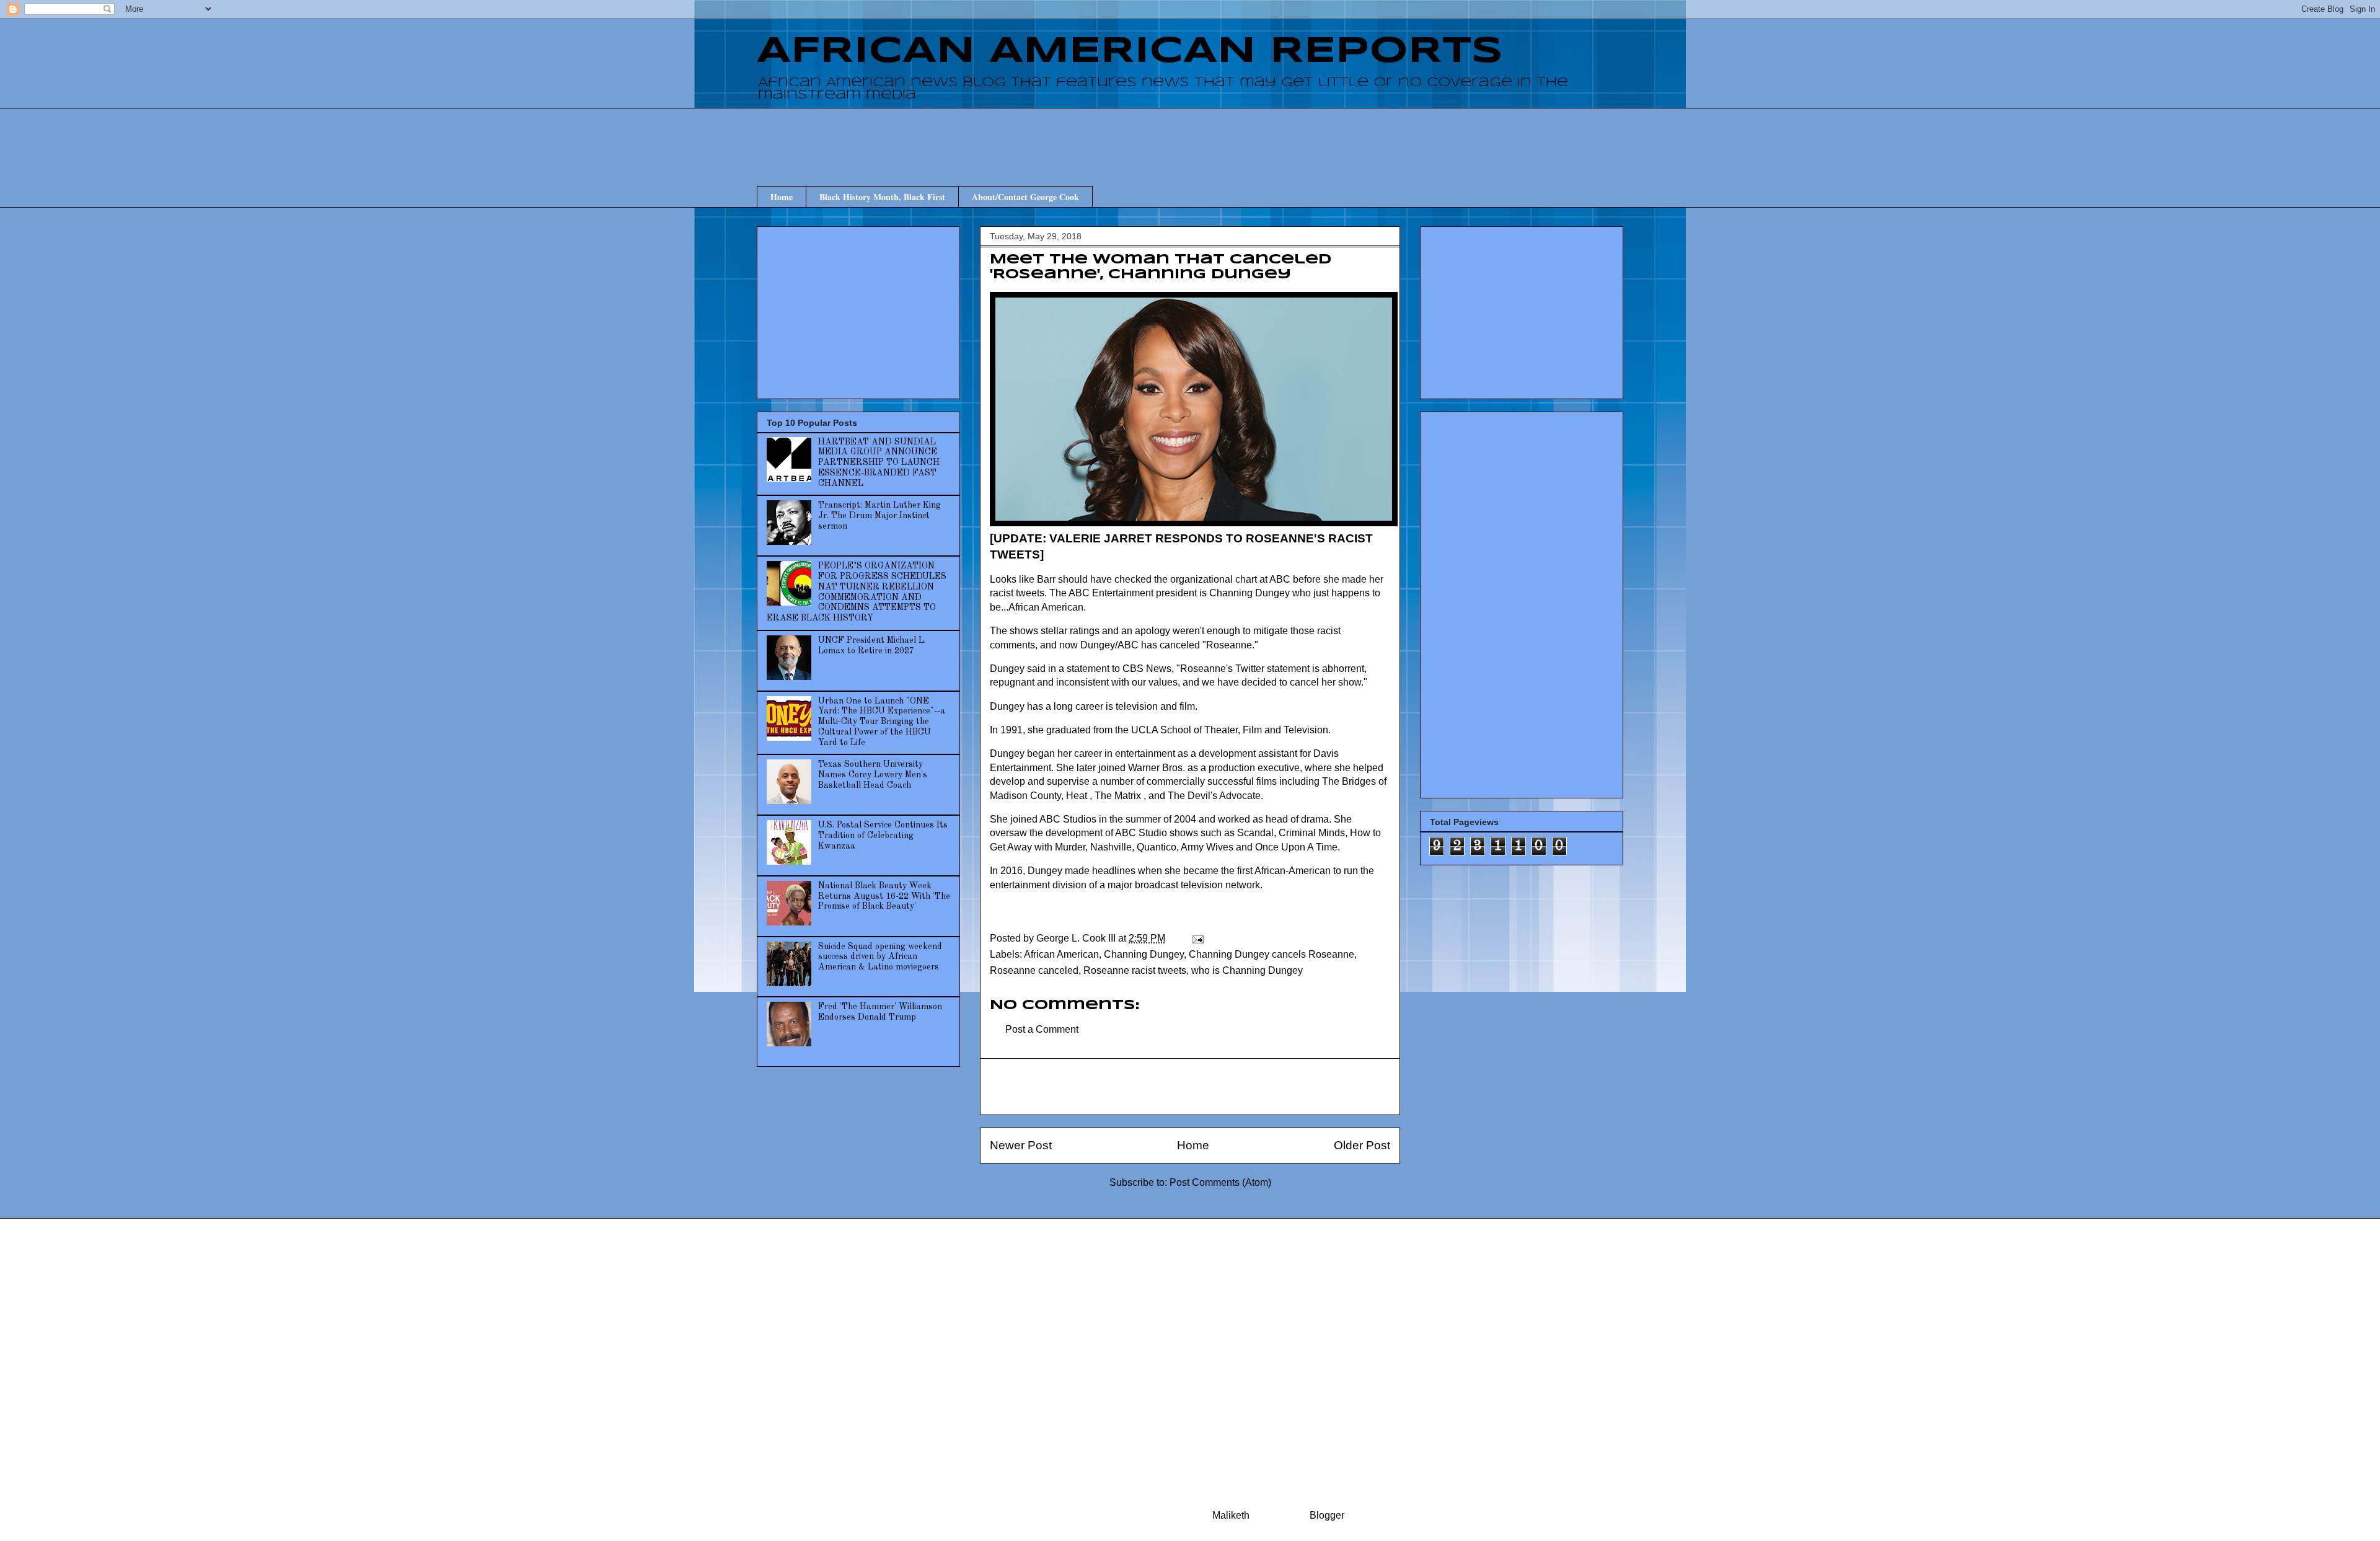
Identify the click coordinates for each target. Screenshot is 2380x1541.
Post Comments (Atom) (1220, 1182)
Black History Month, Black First (882, 197)
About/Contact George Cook (1025, 197)
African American (1061, 954)
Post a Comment (1042, 1029)
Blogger (1327, 1515)
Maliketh (1231, 1515)
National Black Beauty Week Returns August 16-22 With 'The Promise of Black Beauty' (884, 896)
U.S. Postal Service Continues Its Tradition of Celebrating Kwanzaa (883, 836)
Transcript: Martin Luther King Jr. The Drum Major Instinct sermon (879, 516)
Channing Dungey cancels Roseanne (1272, 954)
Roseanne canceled (1034, 970)
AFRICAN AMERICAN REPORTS (1130, 51)
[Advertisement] (1190, 136)
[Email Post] (1197, 938)
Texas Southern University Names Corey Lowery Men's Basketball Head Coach (873, 775)
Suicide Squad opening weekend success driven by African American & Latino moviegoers (880, 957)
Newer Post (1021, 1145)
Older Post (1362, 1145)
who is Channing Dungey (1247, 970)
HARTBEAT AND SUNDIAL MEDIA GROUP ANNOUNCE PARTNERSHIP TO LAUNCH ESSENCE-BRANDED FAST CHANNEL (879, 463)
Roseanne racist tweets (1135, 970)
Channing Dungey (1144, 954)
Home (782, 197)
